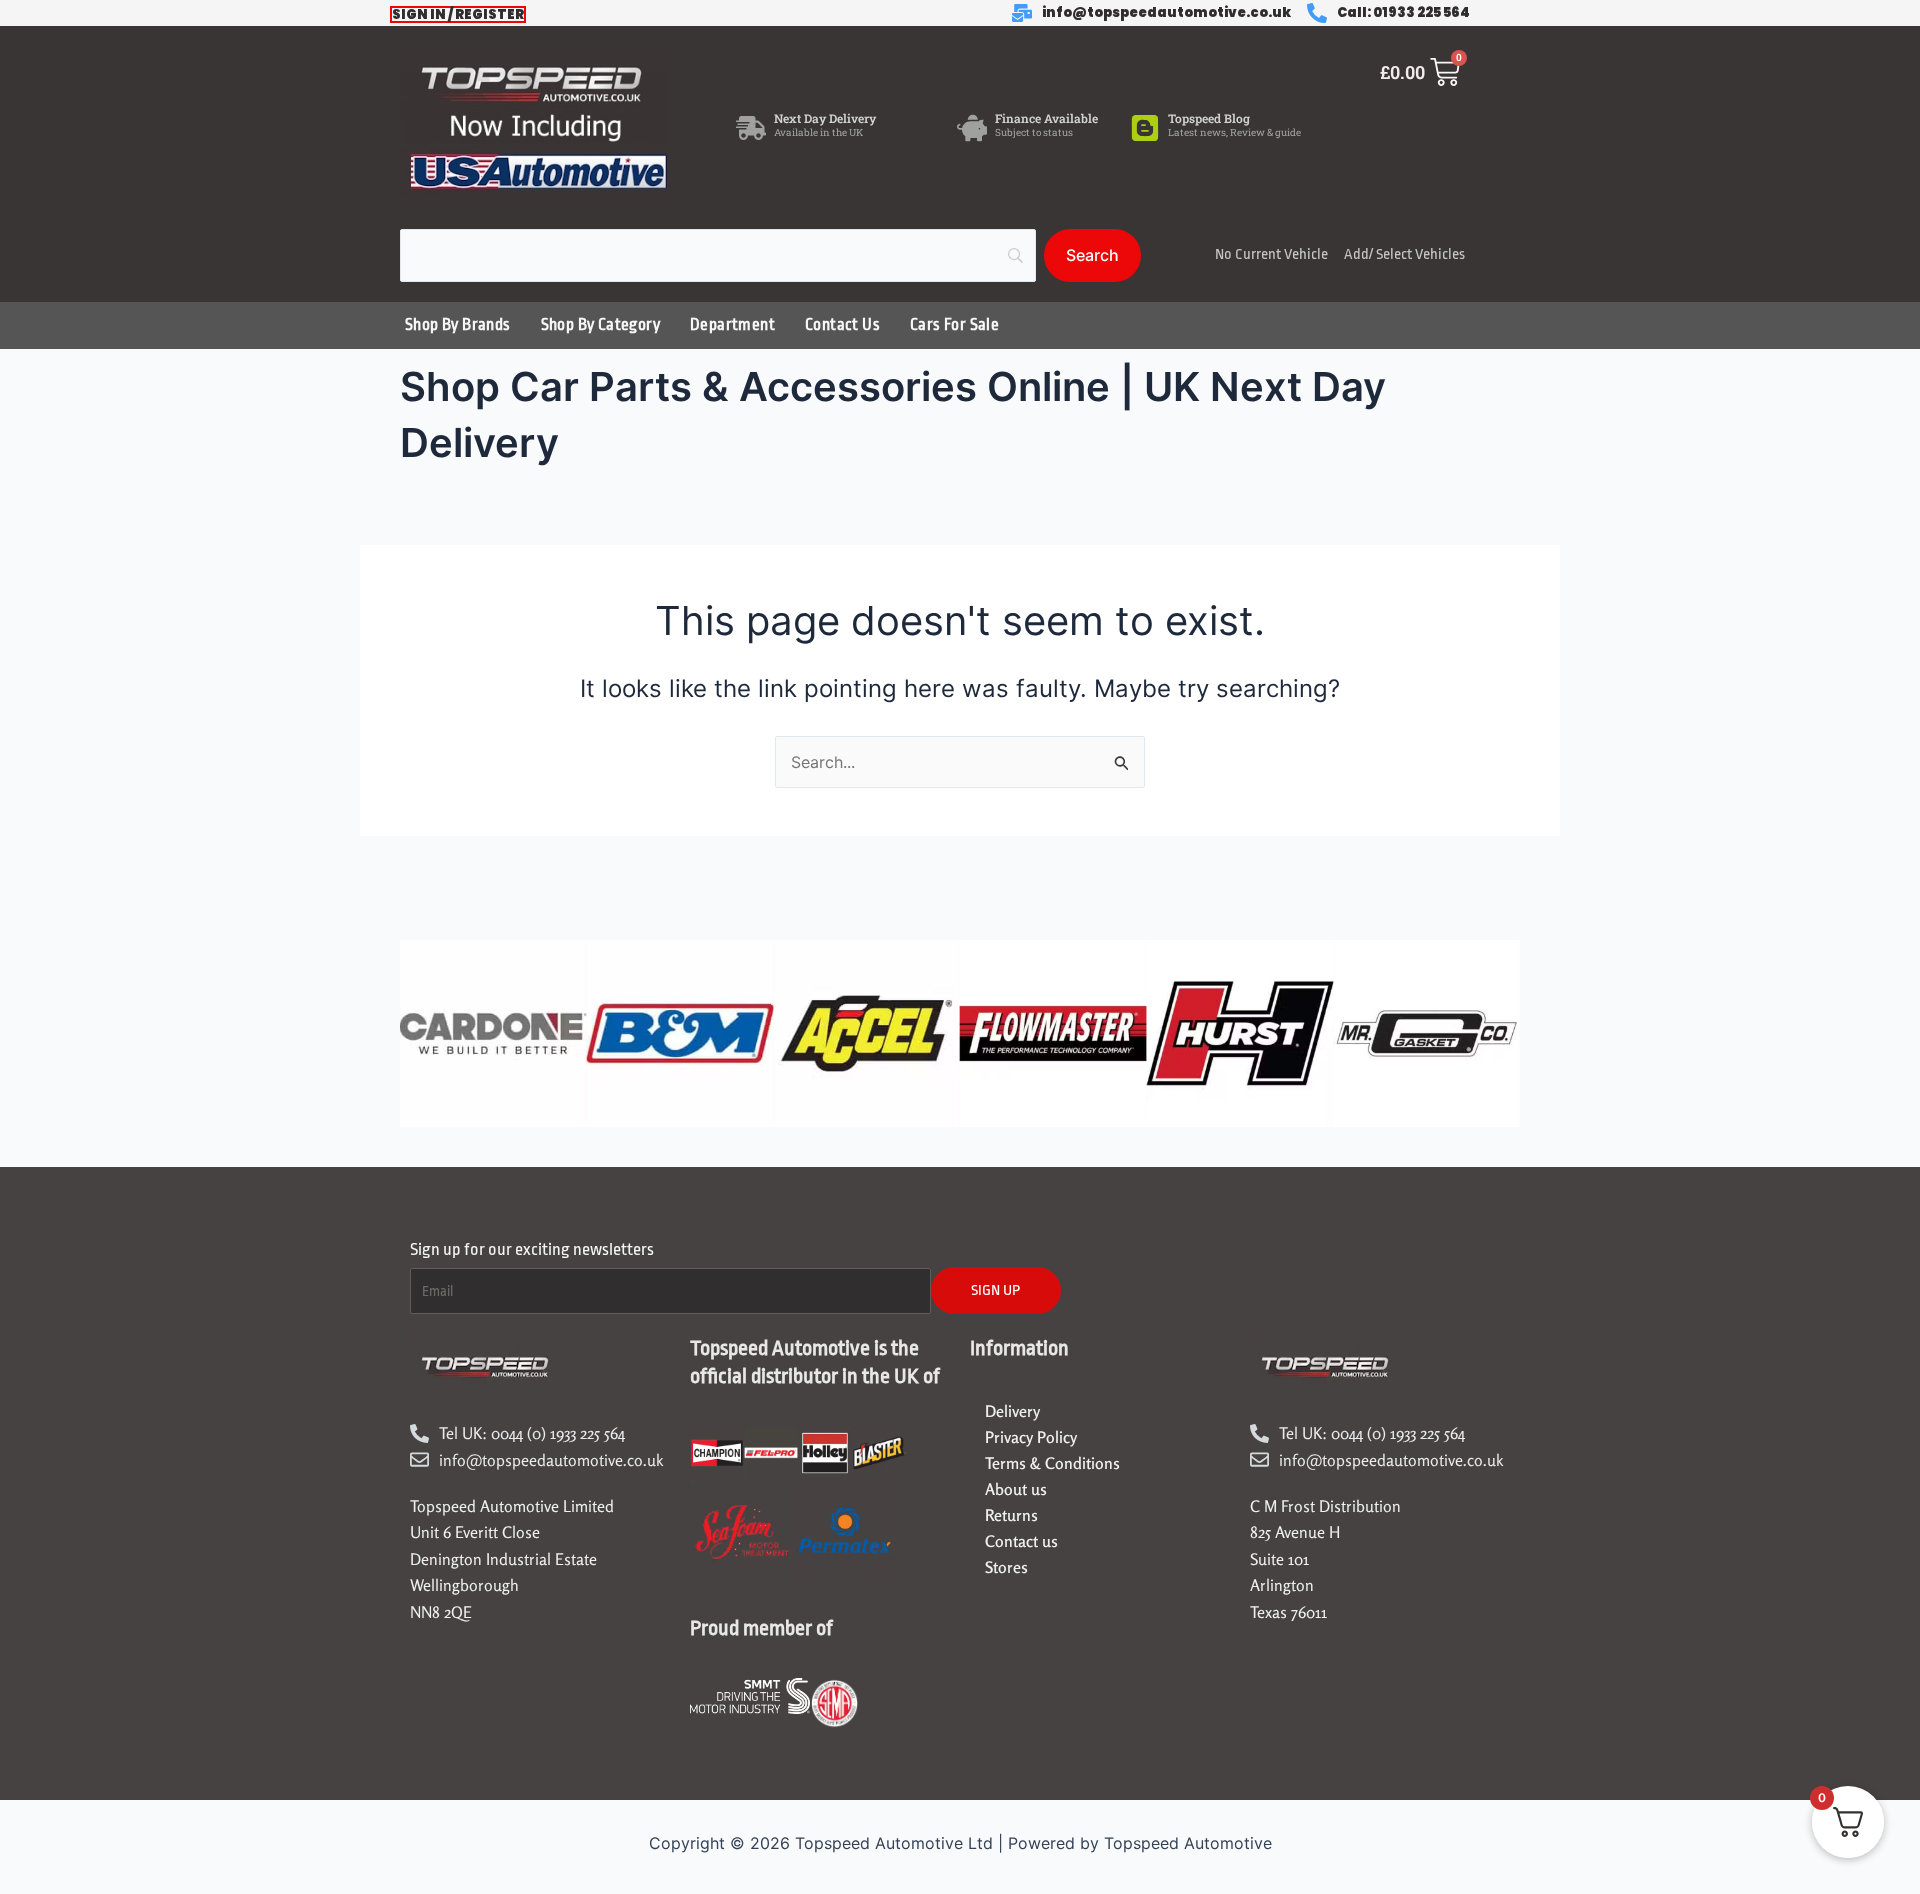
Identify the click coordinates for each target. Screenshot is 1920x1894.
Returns (1011, 1515)
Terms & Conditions (1052, 1463)
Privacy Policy (1031, 1437)
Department (732, 325)
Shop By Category (600, 325)
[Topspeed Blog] (1145, 128)
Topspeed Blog (1209, 118)
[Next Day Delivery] (751, 128)
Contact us (1021, 1541)
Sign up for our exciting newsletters (532, 1249)
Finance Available (1046, 118)
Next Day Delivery (825, 118)
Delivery (1012, 1411)
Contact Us (842, 325)
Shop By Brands (458, 325)
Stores (1006, 1567)
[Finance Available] (972, 128)
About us (1016, 1489)
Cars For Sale (954, 325)
